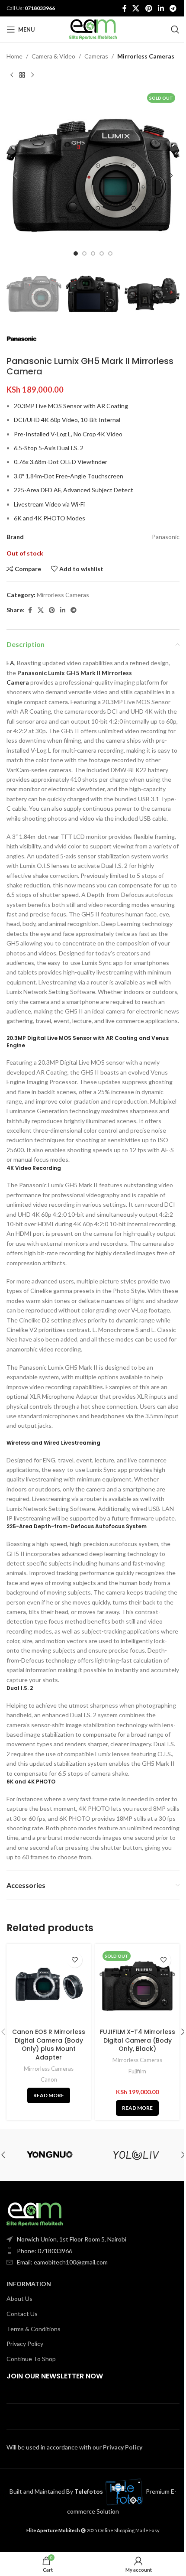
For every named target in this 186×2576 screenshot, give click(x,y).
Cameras (96, 56)
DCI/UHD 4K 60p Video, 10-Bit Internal (67, 420)
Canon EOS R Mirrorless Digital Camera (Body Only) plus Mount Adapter (49, 2045)
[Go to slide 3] (93, 253)
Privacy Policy (25, 2344)
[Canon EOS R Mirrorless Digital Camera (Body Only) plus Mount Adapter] (49, 1986)
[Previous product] (12, 75)
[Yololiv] (136, 2155)
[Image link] (35, 2214)
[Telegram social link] (173, 8)
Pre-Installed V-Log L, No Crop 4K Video (68, 434)
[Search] (175, 29)
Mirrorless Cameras (146, 56)
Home (14, 56)
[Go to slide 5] (110, 253)
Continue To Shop (31, 2359)
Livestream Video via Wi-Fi (49, 504)
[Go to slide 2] (84, 253)
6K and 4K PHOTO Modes (50, 518)
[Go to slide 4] (102, 253)
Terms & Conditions (34, 2329)
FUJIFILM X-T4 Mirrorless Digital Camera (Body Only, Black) (138, 2040)
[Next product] (32, 75)
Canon (49, 2079)
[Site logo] (93, 29)
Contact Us (22, 2314)
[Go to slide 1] (76, 253)
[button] (15, 175)
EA (10, 663)
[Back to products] (22, 75)
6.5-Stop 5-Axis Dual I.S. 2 (49, 448)
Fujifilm (137, 2071)
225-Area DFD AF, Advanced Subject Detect (74, 490)
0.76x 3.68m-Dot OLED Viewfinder (61, 462)
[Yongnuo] (50, 2155)
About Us (19, 2298)
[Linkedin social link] (161, 8)
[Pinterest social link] (149, 8)
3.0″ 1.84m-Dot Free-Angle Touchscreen (69, 476)
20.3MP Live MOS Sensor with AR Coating (71, 406)
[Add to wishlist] (75, 1960)
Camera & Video (53, 56)
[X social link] (136, 8)
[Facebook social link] (125, 8)
